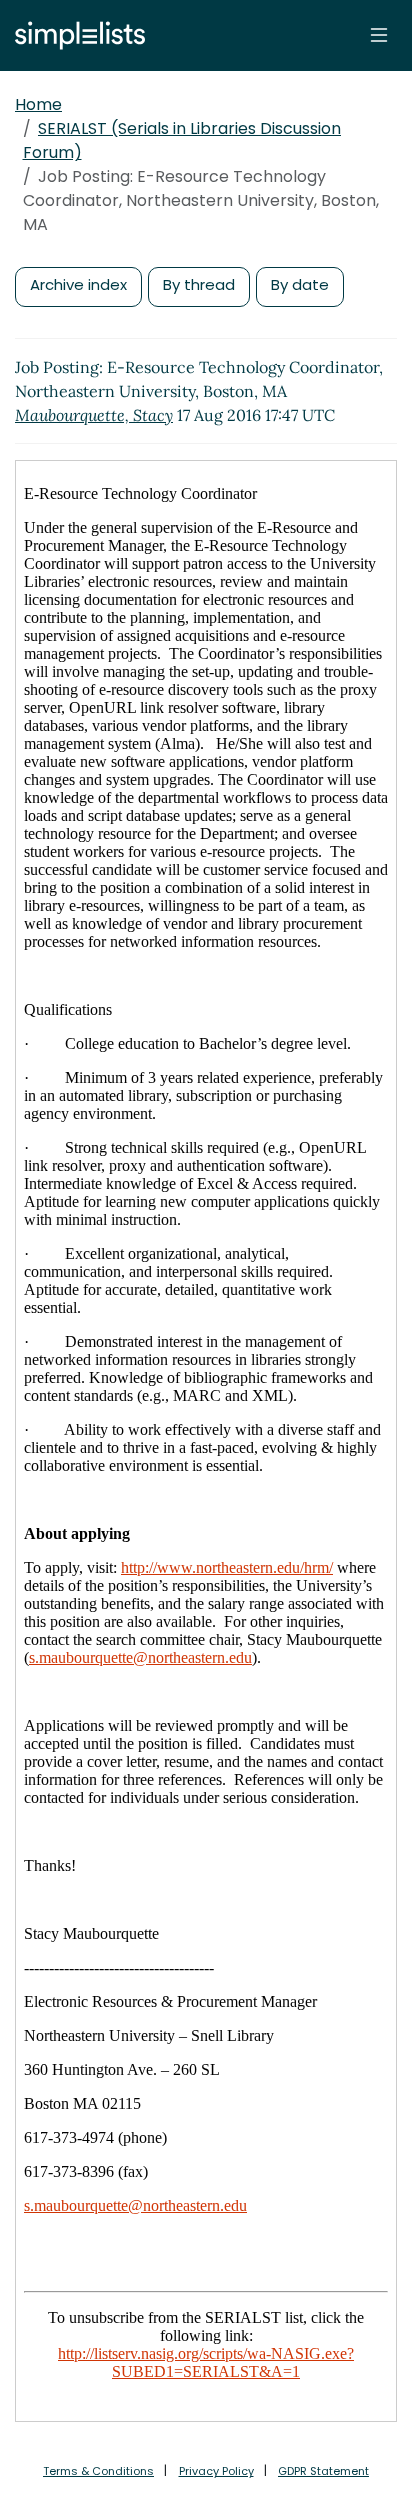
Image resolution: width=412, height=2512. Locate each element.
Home (38, 104)
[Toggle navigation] (379, 35)
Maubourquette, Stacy (94, 415)
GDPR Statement (323, 2471)
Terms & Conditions (98, 2471)
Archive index (78, 284)
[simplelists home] (75, 35)
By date (300, 284)
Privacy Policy (216, 2471)
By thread (199, 284)
